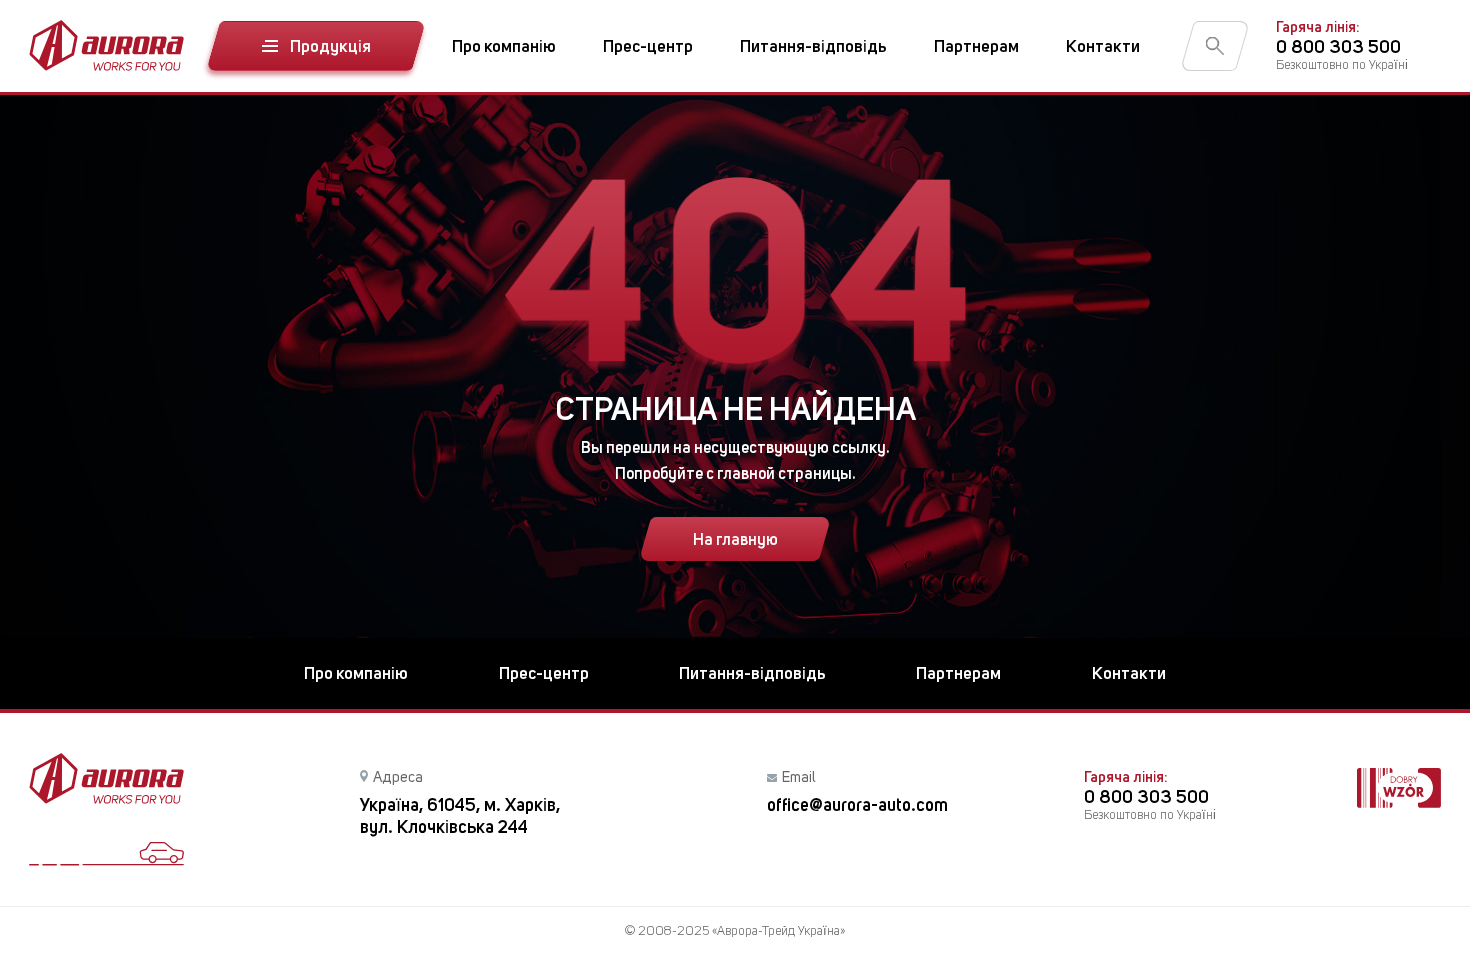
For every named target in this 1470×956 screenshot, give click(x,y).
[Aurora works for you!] (106, 45)
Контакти (1103, 46)
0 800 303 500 (1338, 46)
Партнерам (976, 46)
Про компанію (504, 46)
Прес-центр (648, 46)
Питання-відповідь (813, 46)
